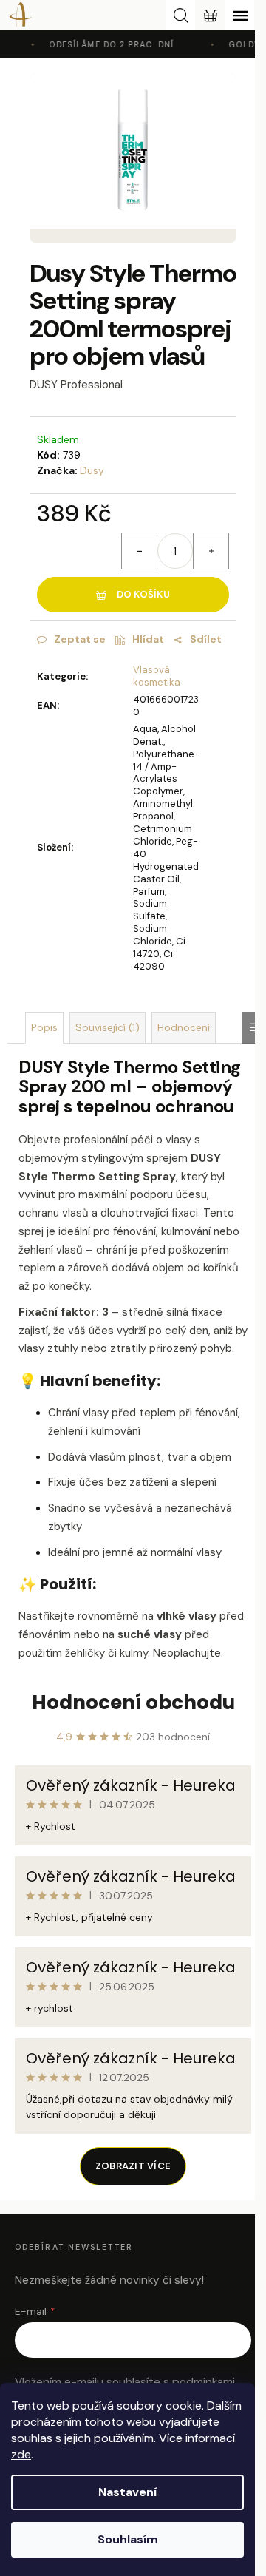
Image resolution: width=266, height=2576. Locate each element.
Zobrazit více (133, 2166)
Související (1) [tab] (108, 1027)
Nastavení (127, 2492)
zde (21, 2454)
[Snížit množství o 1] (140, 551)
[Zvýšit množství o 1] (211, 551)
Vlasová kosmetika (157, 676)
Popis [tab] (44, 1027)
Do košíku (143, 594)
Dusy (92, 470)
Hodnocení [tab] (184, 1027)
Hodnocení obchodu (133, 1703)
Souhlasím (128, 2539)
